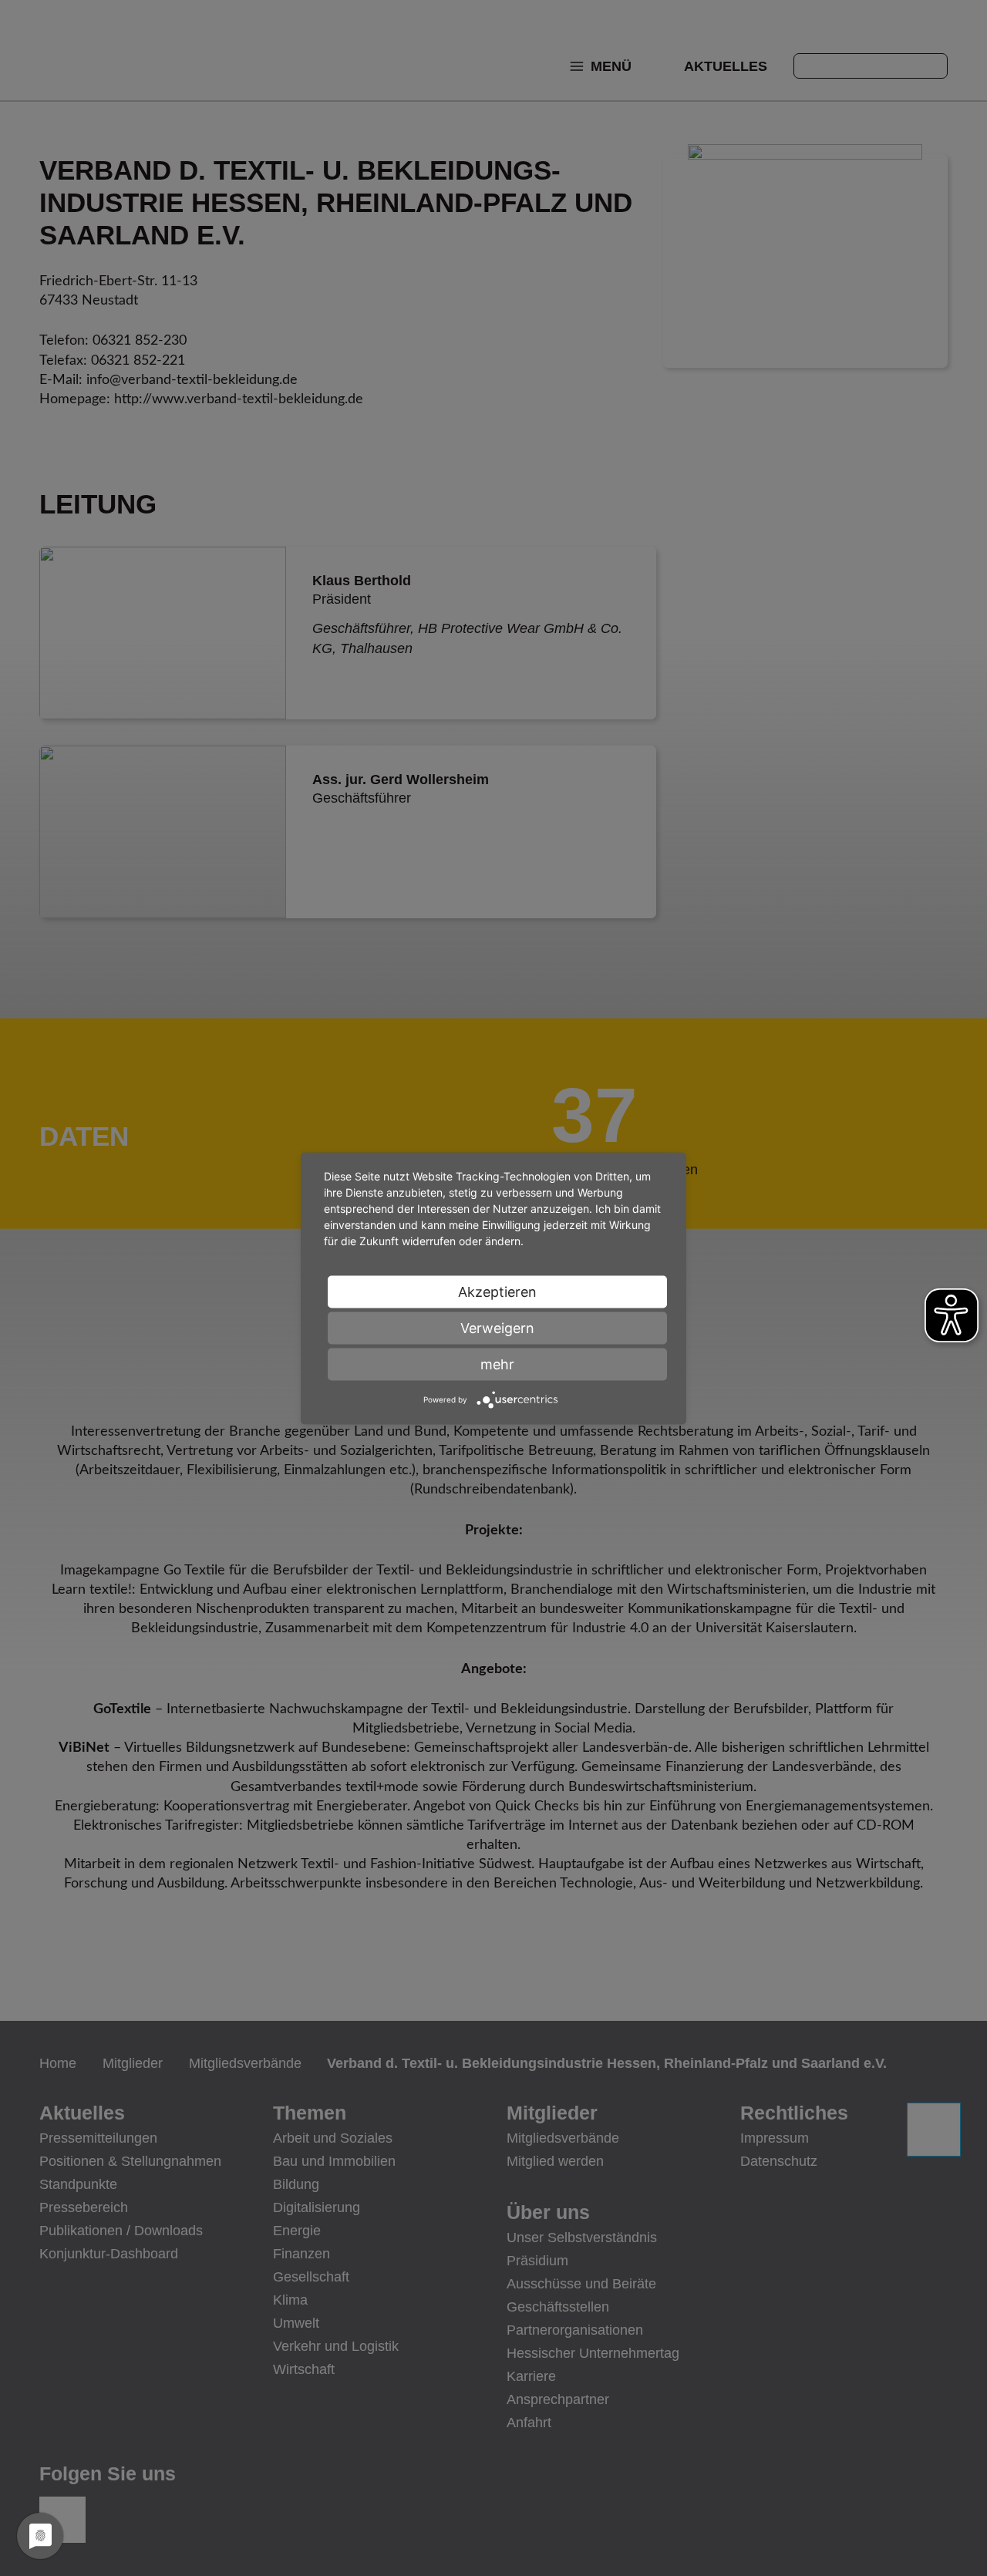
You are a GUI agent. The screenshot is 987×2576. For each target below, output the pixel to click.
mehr (497, 1364)
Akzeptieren (497, 1291)
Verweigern (497, 1327)
